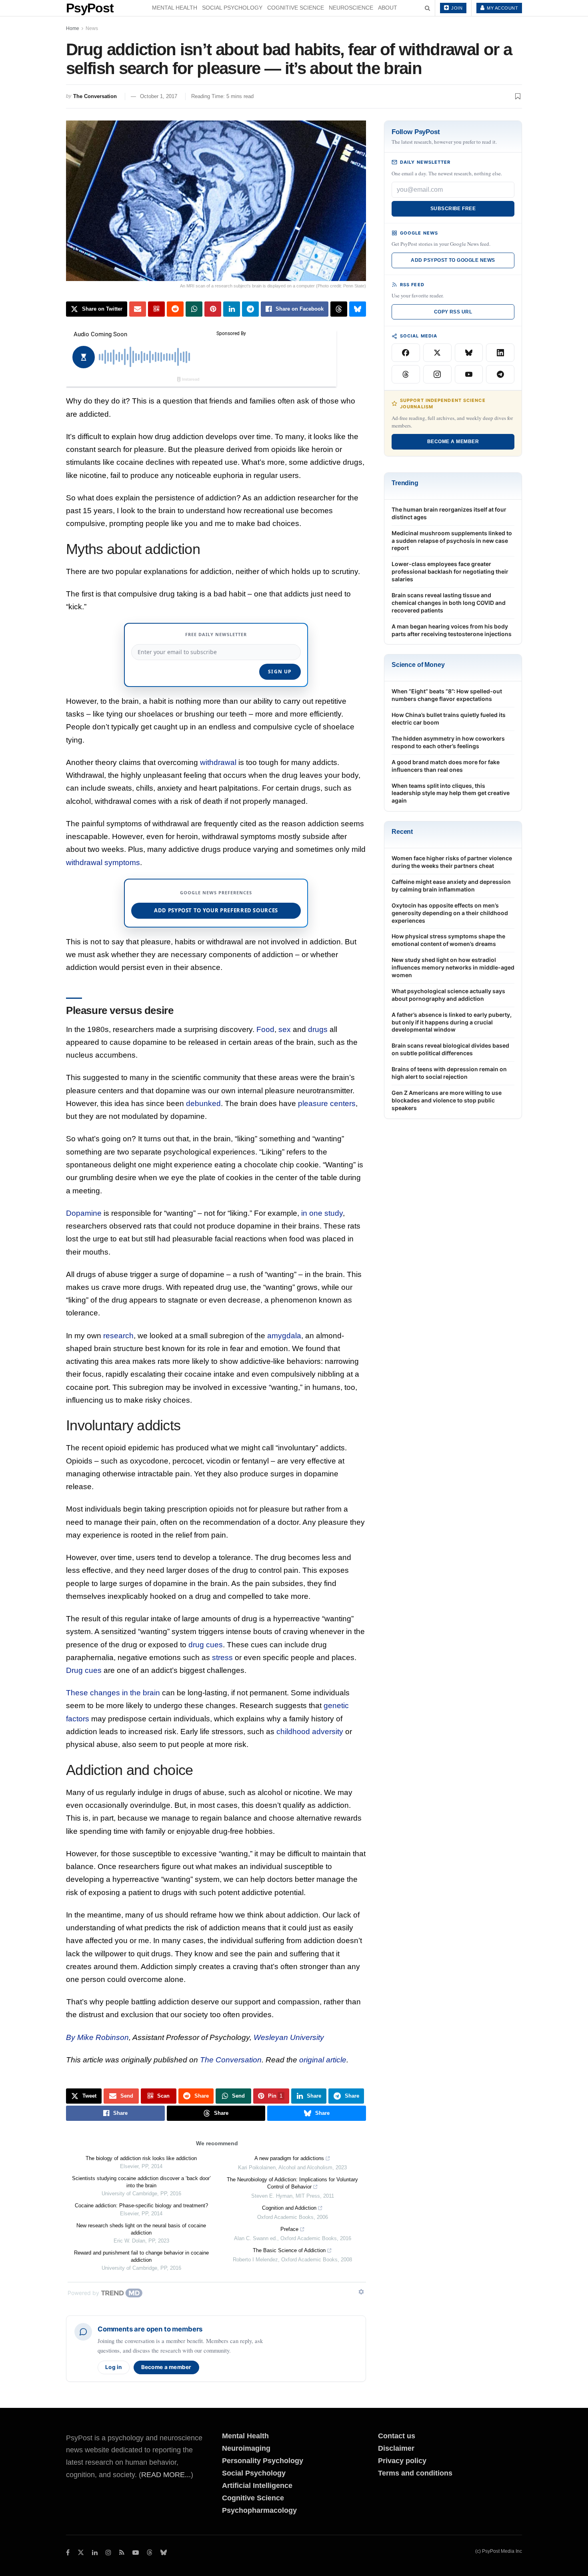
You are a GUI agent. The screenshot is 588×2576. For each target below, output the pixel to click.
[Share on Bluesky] (358, 309)
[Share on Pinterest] (213, 309)
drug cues (206, 1645)
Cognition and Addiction (289, 2208)
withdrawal (218, 762)
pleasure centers (327, 1103)
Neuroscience (351, 8)
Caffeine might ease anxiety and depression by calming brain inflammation (451, 885)
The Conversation (95, 96)
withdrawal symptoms (103, 862)
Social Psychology (232, 8)
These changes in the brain (113, 1693)
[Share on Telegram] (250, 309)
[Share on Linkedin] (232, 309)
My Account (502, 8)
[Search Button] (427, 8)
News (92, 28)
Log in (114, 2367)
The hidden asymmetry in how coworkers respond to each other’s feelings (448, 742)
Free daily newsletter (216, 634)
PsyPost (90, 8)
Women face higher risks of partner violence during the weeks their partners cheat (452, 862)
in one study (322, 1213)
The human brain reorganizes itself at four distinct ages (449, 513)
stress (222, 1657)
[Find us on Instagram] (108, 2553)
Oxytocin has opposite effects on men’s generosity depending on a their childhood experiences (450, 913)
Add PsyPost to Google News (453, 260)
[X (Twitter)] (437, 353)
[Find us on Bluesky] (164, 2553)
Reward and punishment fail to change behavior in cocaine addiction (141, 2256)
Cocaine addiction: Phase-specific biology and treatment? (141, 2206)
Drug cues (84, 1670)
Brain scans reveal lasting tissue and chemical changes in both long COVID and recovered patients (449, 603)
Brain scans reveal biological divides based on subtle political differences (450, 1049)
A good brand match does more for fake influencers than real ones (446, 766)
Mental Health (175, 8)
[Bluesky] (469, 353)
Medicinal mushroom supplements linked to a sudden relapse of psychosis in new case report (452, 541)
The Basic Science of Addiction (289, 2250)
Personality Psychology (263, 2461)
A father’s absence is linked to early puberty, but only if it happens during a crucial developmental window (452, 1022)
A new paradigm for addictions (289, 2158)
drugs (318, 1029)
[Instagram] (437, 374)
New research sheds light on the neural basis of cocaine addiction (141, 2229)
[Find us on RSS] (122, 2553)
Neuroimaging (246, 2448)
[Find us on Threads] (150, 2553)
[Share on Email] (138, 309)
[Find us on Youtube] (136, 2553)
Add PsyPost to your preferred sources (216, 910)
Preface (289, 2229)
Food (265, 1029)
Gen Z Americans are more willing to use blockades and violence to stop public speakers (447, 1100)
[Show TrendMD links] (361, 2292)
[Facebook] (406, 353)
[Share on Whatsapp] (194, 309)
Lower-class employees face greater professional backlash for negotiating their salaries (450, 571)
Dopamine (84, 1213)
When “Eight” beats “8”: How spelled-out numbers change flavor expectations (447, 695)
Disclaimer (396, 2448)
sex (285, 1029)
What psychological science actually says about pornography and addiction (448, 995)
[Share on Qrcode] (156, 309)
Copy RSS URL (453, 312)
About (388, 8)
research (118, 1336)
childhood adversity (310, 1732)
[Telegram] (500, 374)
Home (73, 28)
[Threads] (406, 374)
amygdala (284, 1336)
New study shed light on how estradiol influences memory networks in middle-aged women (453, 967)
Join (456, 8)
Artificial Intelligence (257, 2486)
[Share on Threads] (339, 309)
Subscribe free (453, 209)
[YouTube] (469, 374)
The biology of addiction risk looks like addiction (141, 2158)
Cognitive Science (296, 8)
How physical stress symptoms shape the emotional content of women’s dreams (448, 940)
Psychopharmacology (259, 2510)
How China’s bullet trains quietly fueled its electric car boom (449, 719)
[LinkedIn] (500, 353)
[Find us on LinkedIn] (95, 2553)
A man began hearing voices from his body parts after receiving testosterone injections (452, 630)
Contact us (397, 2436)
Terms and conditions (415, 2473)
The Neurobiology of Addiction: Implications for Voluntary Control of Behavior (292, 2183)
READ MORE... (166, 2475)
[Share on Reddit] (175, 309)
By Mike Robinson (97, 2037)
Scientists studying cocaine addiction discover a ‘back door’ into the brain (141, 2182)
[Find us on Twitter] (81, 2553)
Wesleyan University (289, 2037)
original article (323, 2060)
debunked (203, 1103)
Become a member (166, 2367)
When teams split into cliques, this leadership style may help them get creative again (451, 793)
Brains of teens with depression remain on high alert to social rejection (449, 1073)
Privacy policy (402, 2461)
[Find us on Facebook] (68, 2553)
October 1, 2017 (159, 96)
